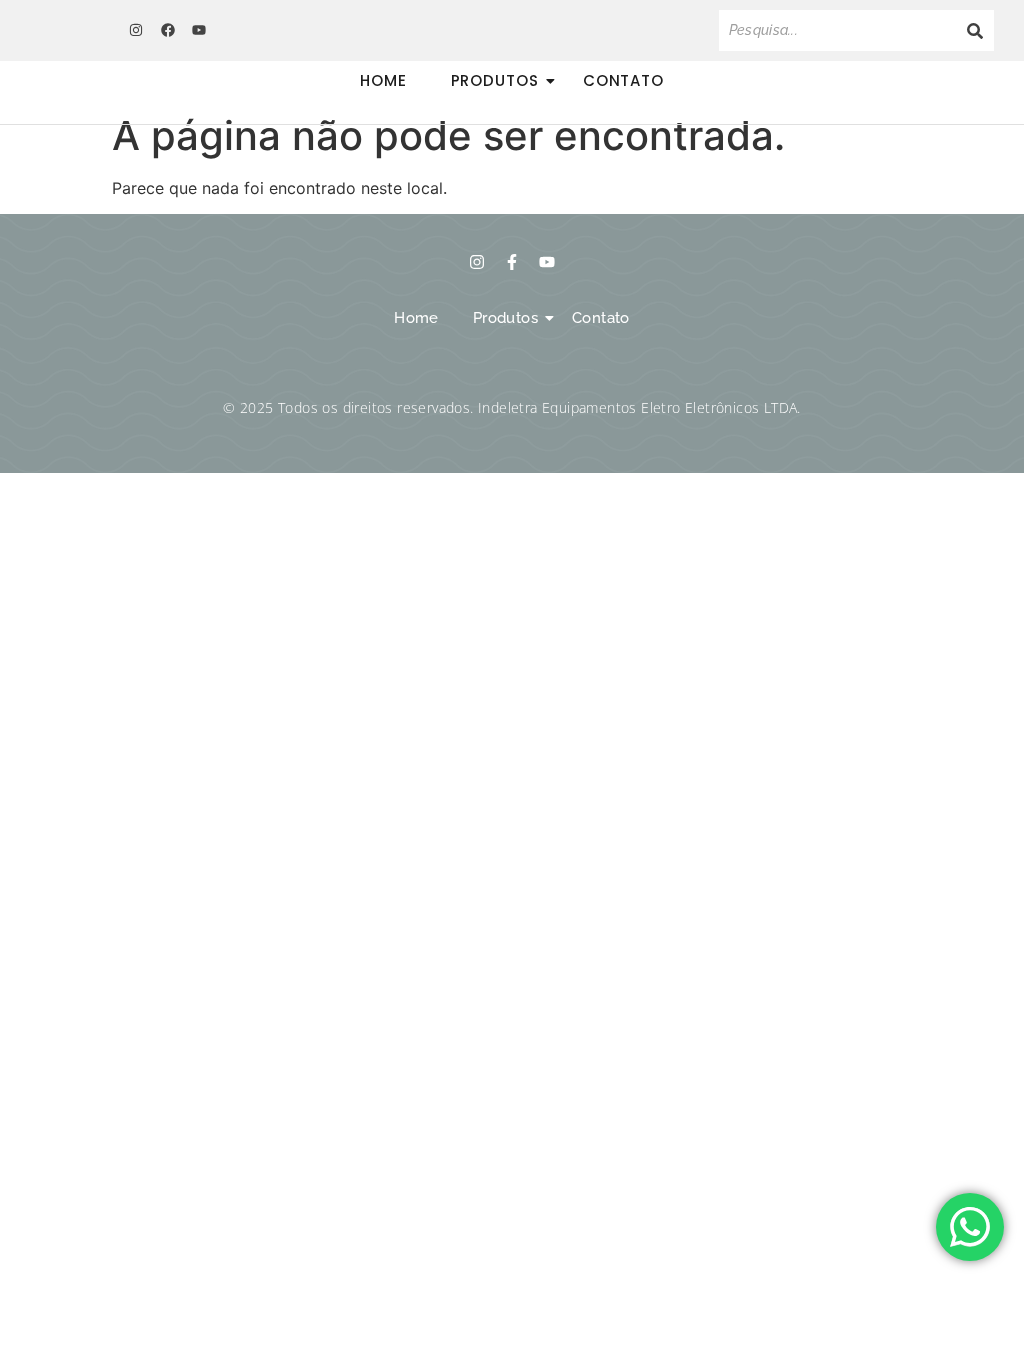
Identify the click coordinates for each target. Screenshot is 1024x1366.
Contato (623, 80)
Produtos (495, 80)
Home (383, 80)
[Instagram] (136, 30)
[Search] (975, 30)
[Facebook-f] (512, 262)
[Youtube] (199, 30)
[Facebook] (167, 30)
